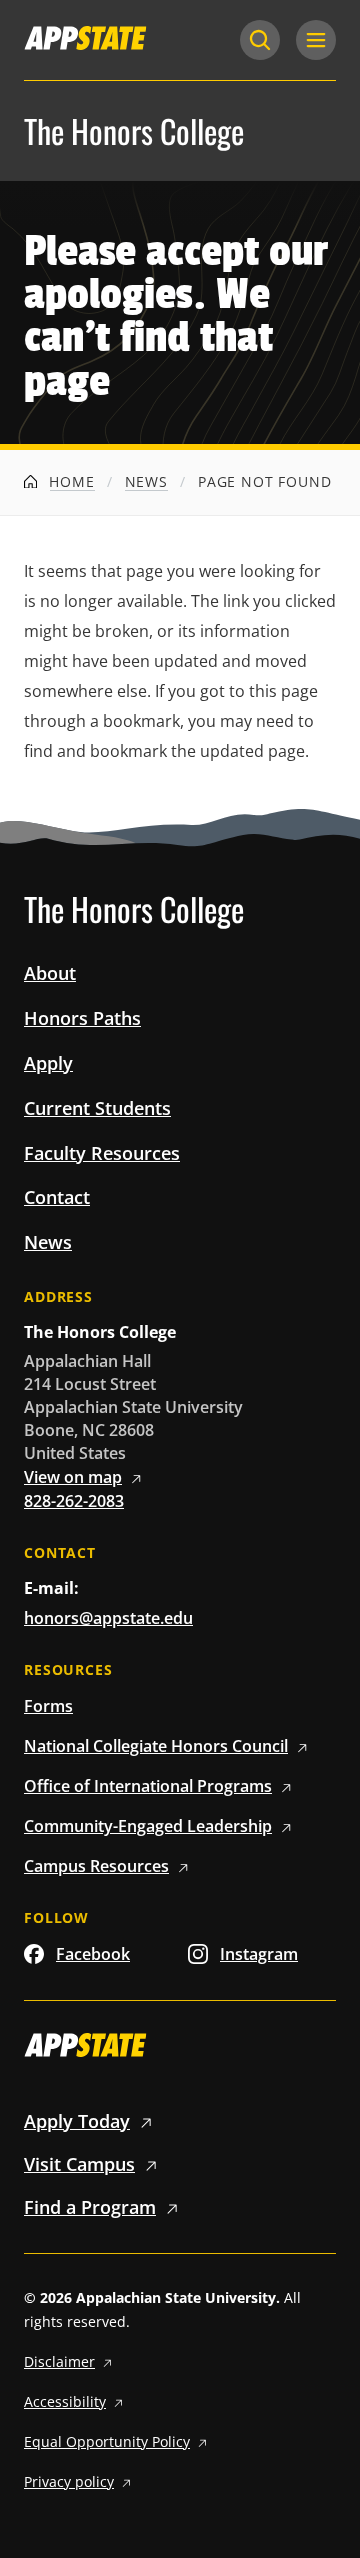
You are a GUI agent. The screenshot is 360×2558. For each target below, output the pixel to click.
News (146, 481)
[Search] (260, 40)
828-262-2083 (74, 1501)
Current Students (97, 1108)
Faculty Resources (102, 1153)
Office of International (148, 1786)
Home (70, 481)
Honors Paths (82, 1018)
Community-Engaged (148, 1826)
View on (73, 1477)
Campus (96, 1866)
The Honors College (134, 131)
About (50, 973)
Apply (48, 1063)
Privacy (69, 2481)
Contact (57, 1197)
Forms (48, 1706)
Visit (79, 2164)
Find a (90, 2207)
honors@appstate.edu (108, 1618)
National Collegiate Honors (156, 1746)
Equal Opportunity (107, 2441)
